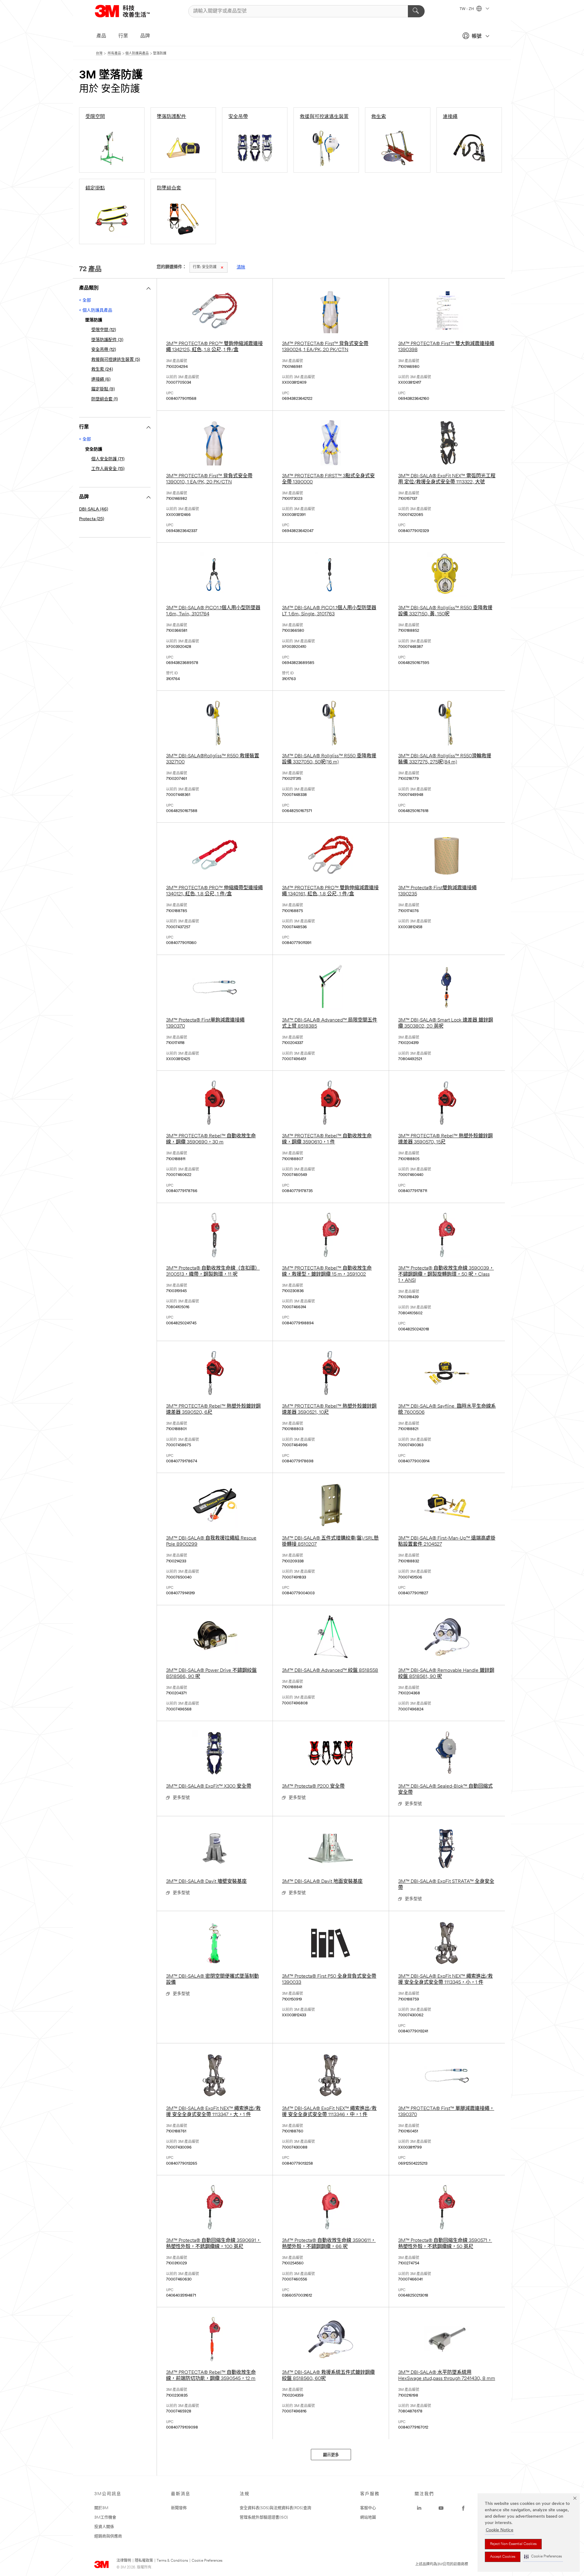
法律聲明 (124, 2561)
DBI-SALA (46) (94, 509)
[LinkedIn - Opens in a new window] (419, 2508)
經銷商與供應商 (108, 2536)
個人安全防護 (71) (108, 459)
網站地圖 (368, 2517)
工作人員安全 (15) (108, 469)
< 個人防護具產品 (96, 311)
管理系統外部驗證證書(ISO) (264, 2517)
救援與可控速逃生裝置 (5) (116, 360)
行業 (123, 36)
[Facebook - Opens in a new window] (463, 2508)
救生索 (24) (102, 370)
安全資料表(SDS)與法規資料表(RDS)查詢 (275, 2508)
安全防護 (205, 267)
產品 (101, 36)
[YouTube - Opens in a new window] (441, 2508)
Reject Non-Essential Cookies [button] (513, 2544)
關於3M (101, 2508)
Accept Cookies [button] (503, 2557)
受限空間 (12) (104, 330)
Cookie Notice (500, 2530)
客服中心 (368, 2508)
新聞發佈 (179, 2508)
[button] (543, 2557)
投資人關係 (104, 2527)
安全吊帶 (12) (104, 350)
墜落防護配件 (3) (107, 340)
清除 (241, 267)
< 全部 (85, 301)
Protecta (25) (92, 519)
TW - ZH (467, 9)
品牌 (145, 36)
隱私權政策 (144, 2561)
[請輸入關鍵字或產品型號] (416, 11)
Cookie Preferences (207, 2561)
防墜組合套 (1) (104, 399)
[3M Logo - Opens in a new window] (130, 11)
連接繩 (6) (101, 380)
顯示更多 (331, 2455)
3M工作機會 (105, 2517)
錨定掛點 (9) (103, 389)
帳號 (477, 36)
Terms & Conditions (172, 2561)
